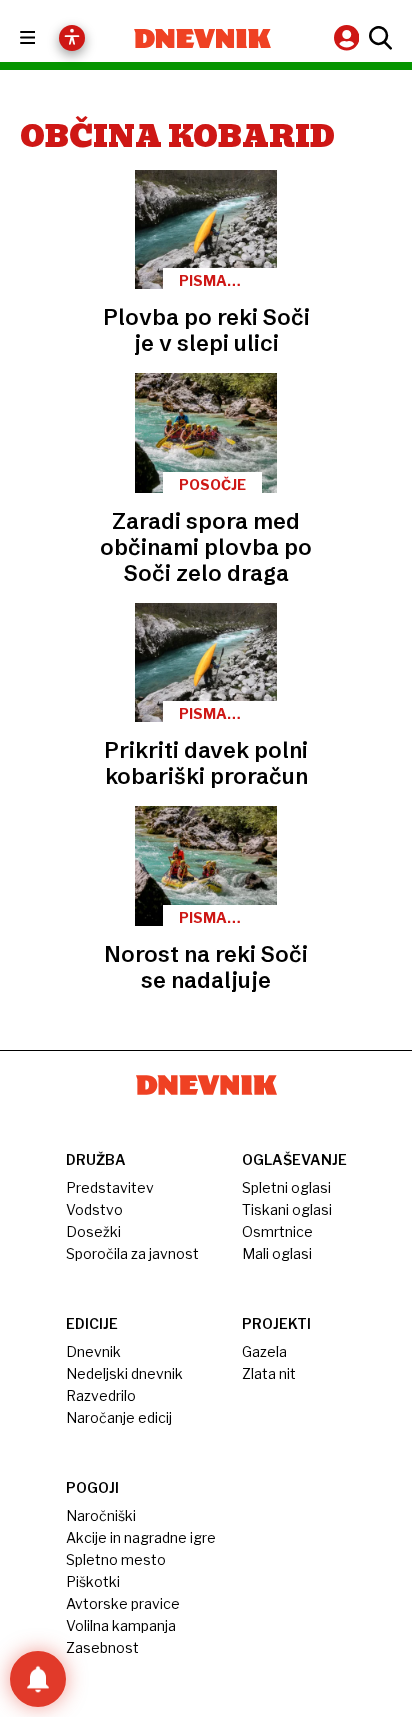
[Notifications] (38, 1679)
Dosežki (93, 1231)
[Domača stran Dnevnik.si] (202, 38)
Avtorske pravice (123, 1603)
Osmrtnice (277, 1231)
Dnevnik (93, 1351)
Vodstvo (94, 1209)
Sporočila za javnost (132, 1253)
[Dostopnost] (72, 38)
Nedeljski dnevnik (124, 1373)
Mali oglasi (277, 1253)
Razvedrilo (101, 1395)
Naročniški (101, 1515)
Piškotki (93, 1581)
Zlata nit (269, 1373)
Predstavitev (110, 1187)
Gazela (264, 1351)
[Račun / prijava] (349, 37)
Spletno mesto (116, 1559)
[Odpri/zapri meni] (45, 38)
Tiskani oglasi (287, 1209)
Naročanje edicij (119, 1417)
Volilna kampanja (121, 1625)
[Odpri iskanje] (378, 38)
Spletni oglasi (286, 1187)
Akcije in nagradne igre (141, 1537)
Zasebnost (102, 1647)
